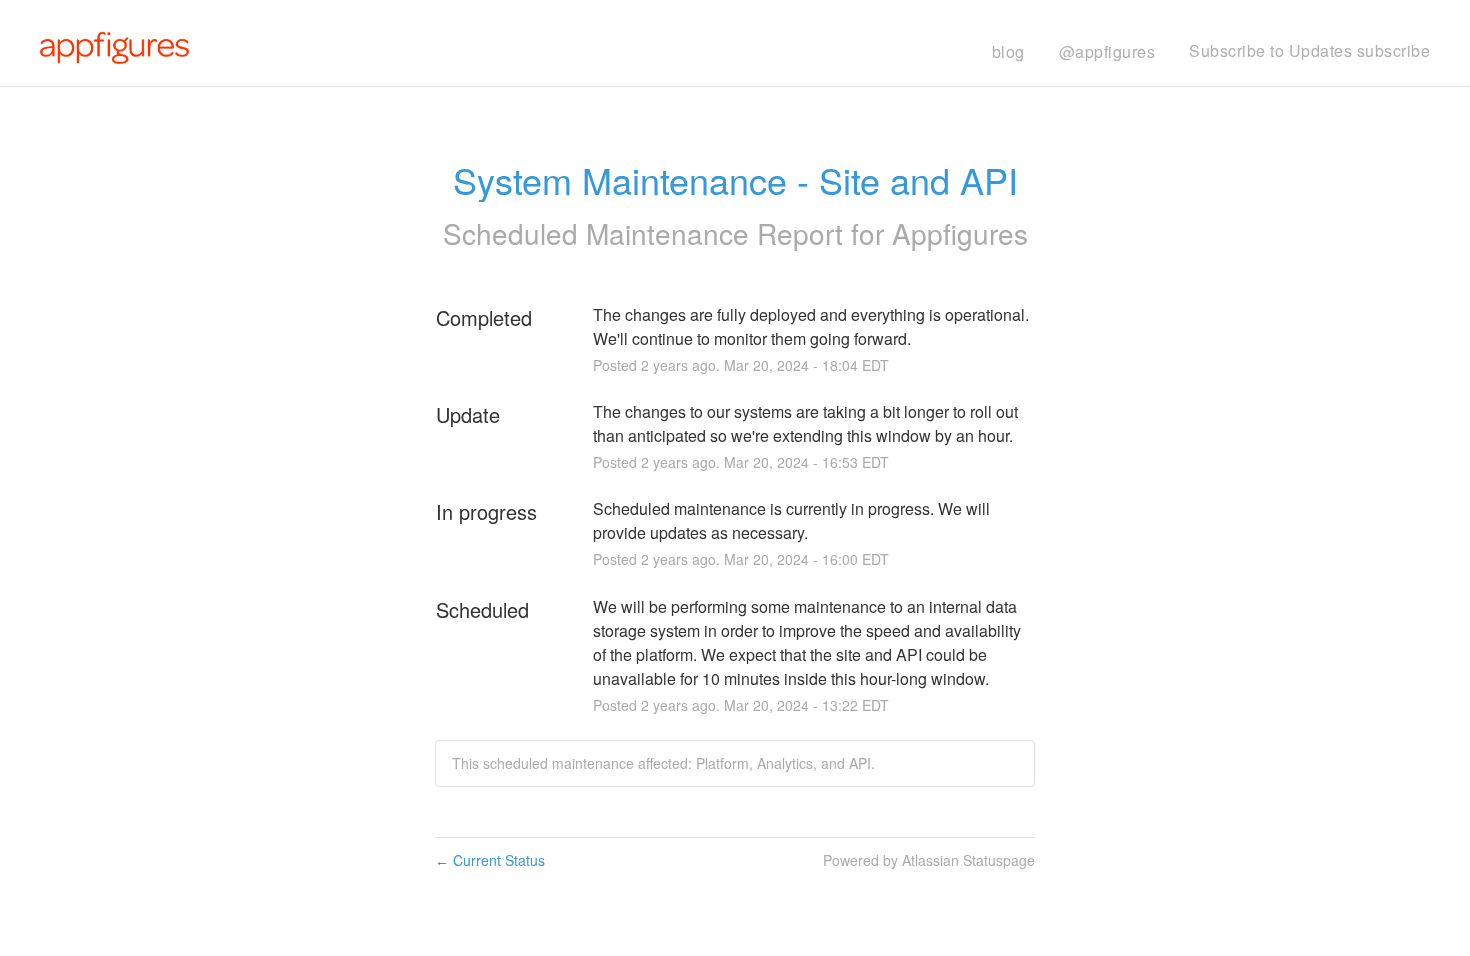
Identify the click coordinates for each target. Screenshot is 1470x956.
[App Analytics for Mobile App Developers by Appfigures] (115, 45)
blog (1008, 51)
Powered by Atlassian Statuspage (929, 860)
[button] (1309, 51)
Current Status (490, 860)
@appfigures (1107, 51)
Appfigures (960, 233)
